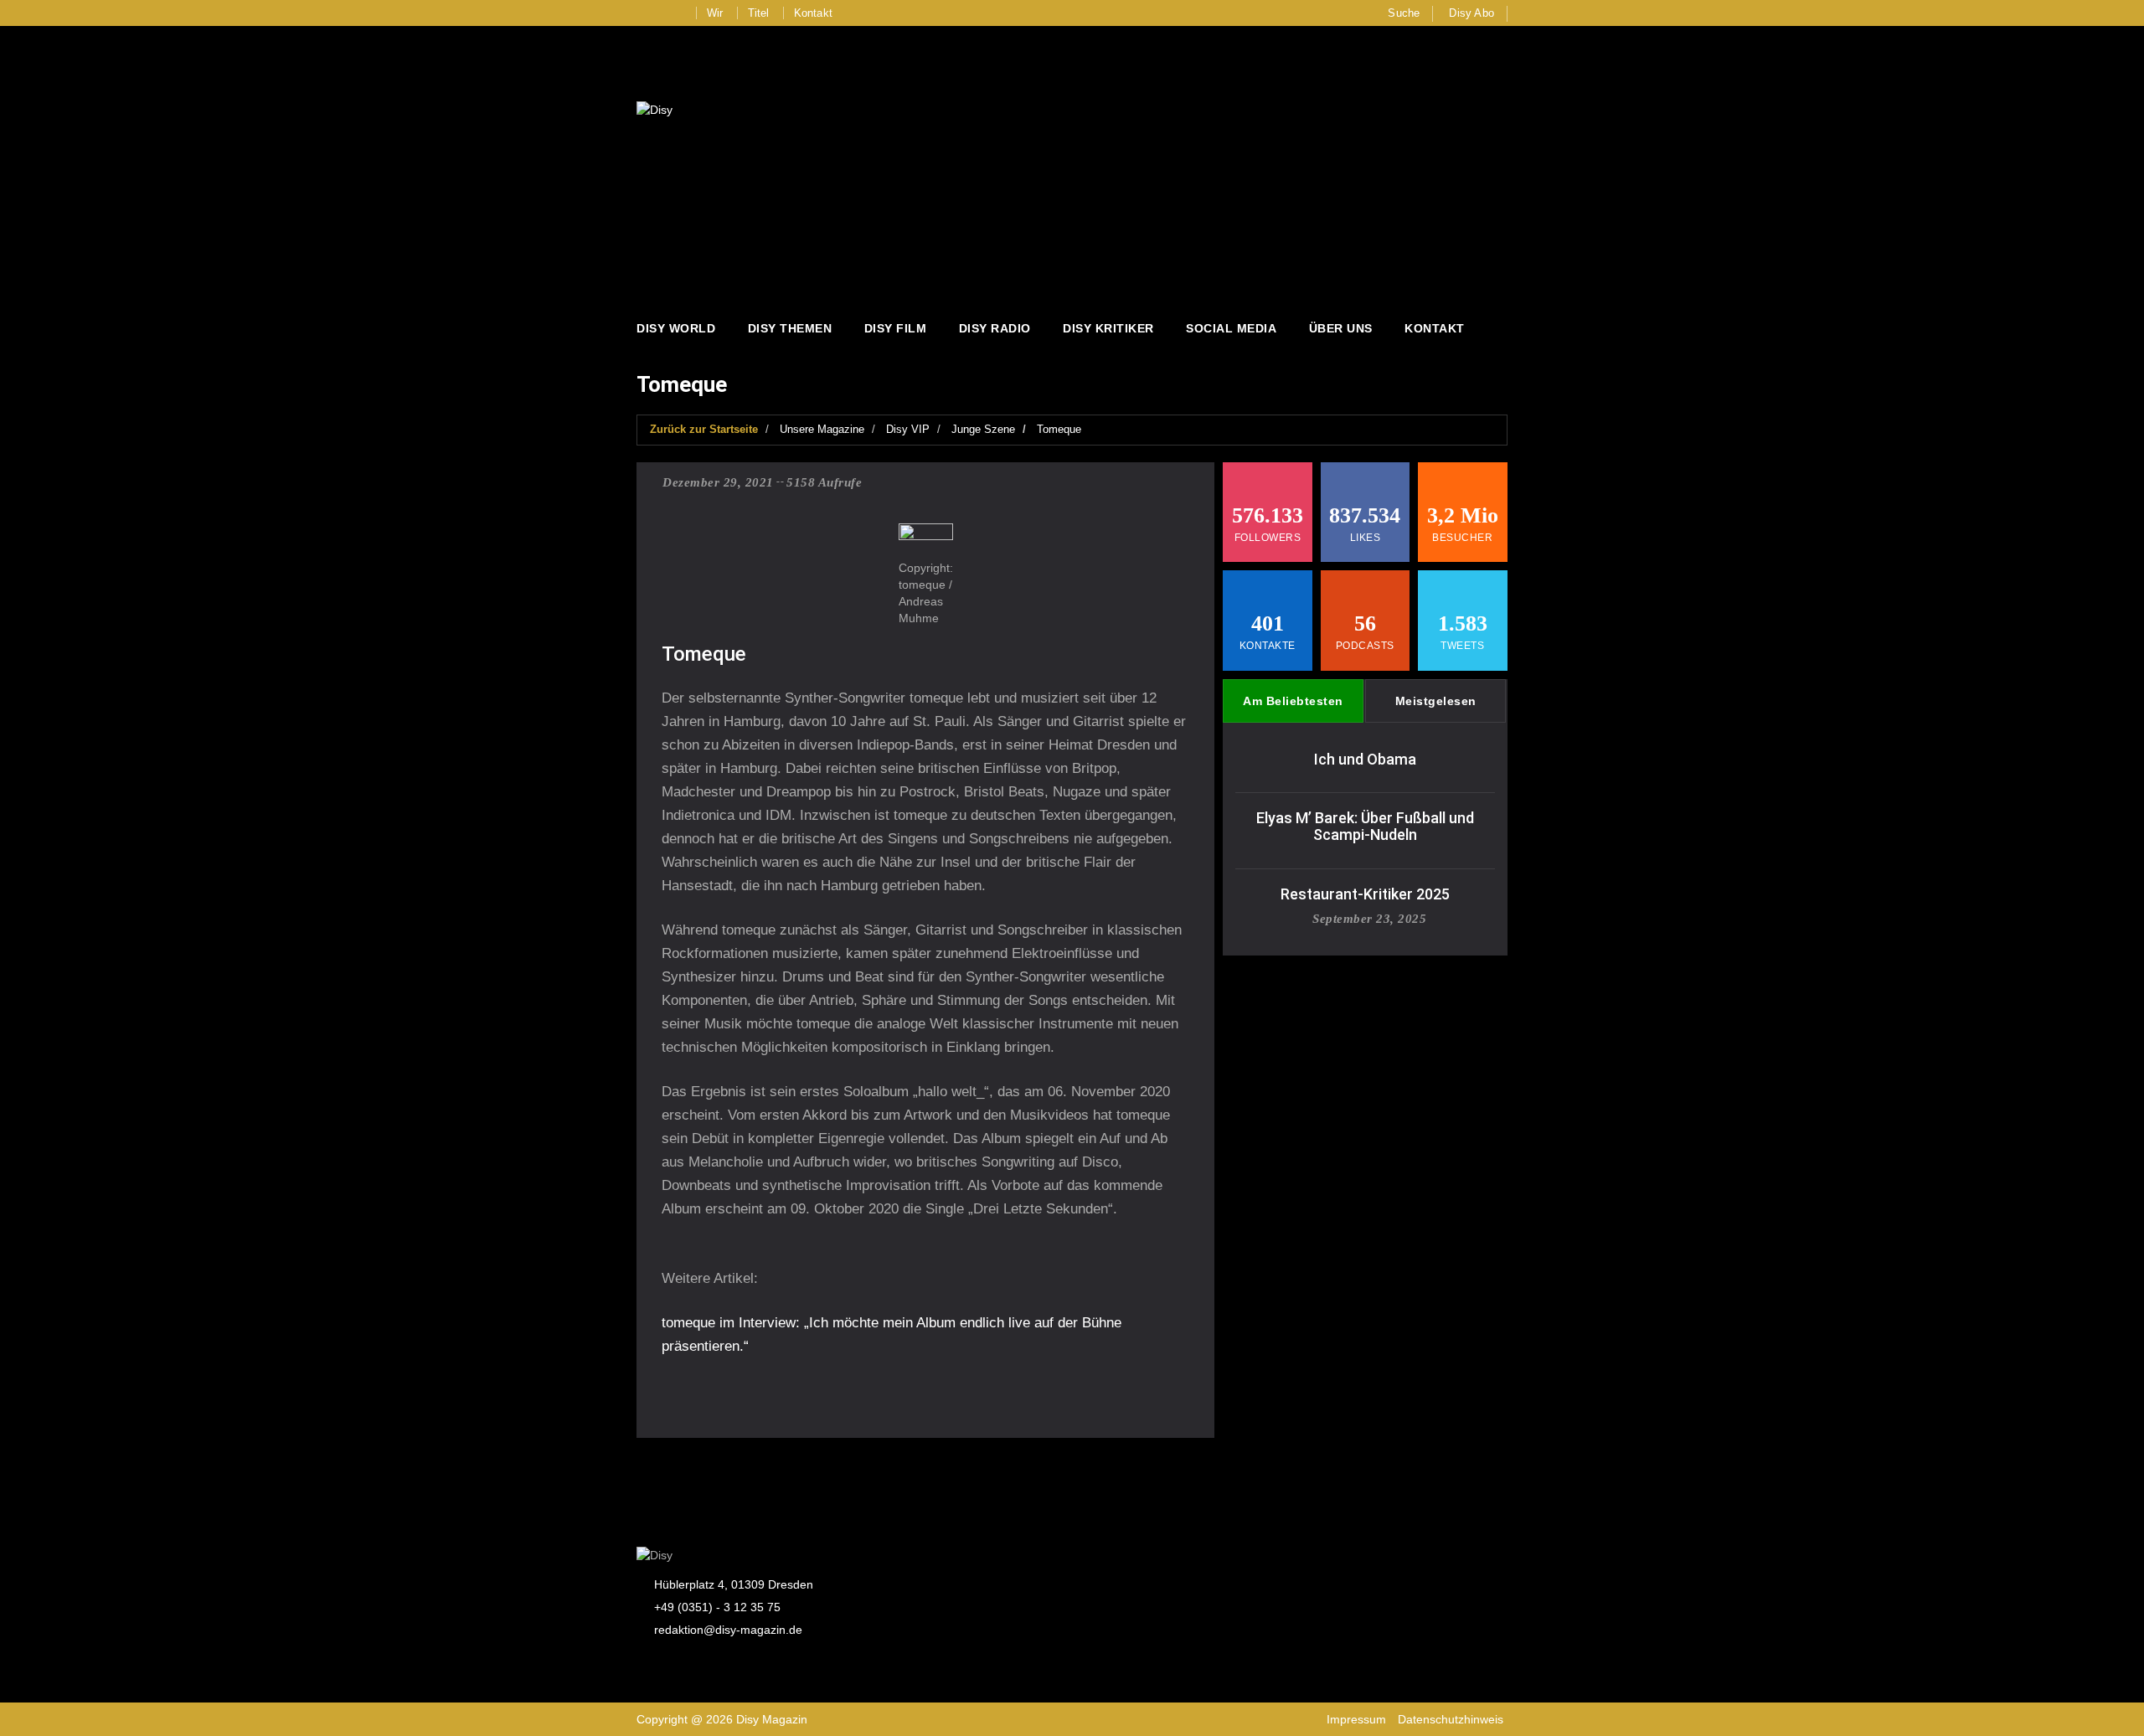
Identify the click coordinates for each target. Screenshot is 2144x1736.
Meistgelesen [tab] (1436, 701)
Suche (1404, 13)
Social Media (1231, 328)
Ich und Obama (1365, 759)
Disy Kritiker (1108, 328)
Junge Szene (983, 429)
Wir (715, 13)
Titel (759, 13)
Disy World (676, 328)
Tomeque (1059, 429)
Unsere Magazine (822, 429)
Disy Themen (790, 328)
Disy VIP (908, 429)
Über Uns (1341, 328)
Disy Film (896, 328)
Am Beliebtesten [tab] (1293, 701)
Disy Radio (995, 328)
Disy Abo (1471, 13)
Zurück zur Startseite (704, 429)
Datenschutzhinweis (1451, 1719)
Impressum (1356, 1719)
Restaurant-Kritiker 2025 (1365, 894)
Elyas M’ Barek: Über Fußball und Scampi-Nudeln (1365, 826)
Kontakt (813, 13)
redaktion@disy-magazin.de (728, 1630)
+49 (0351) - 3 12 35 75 (717, 1607)
